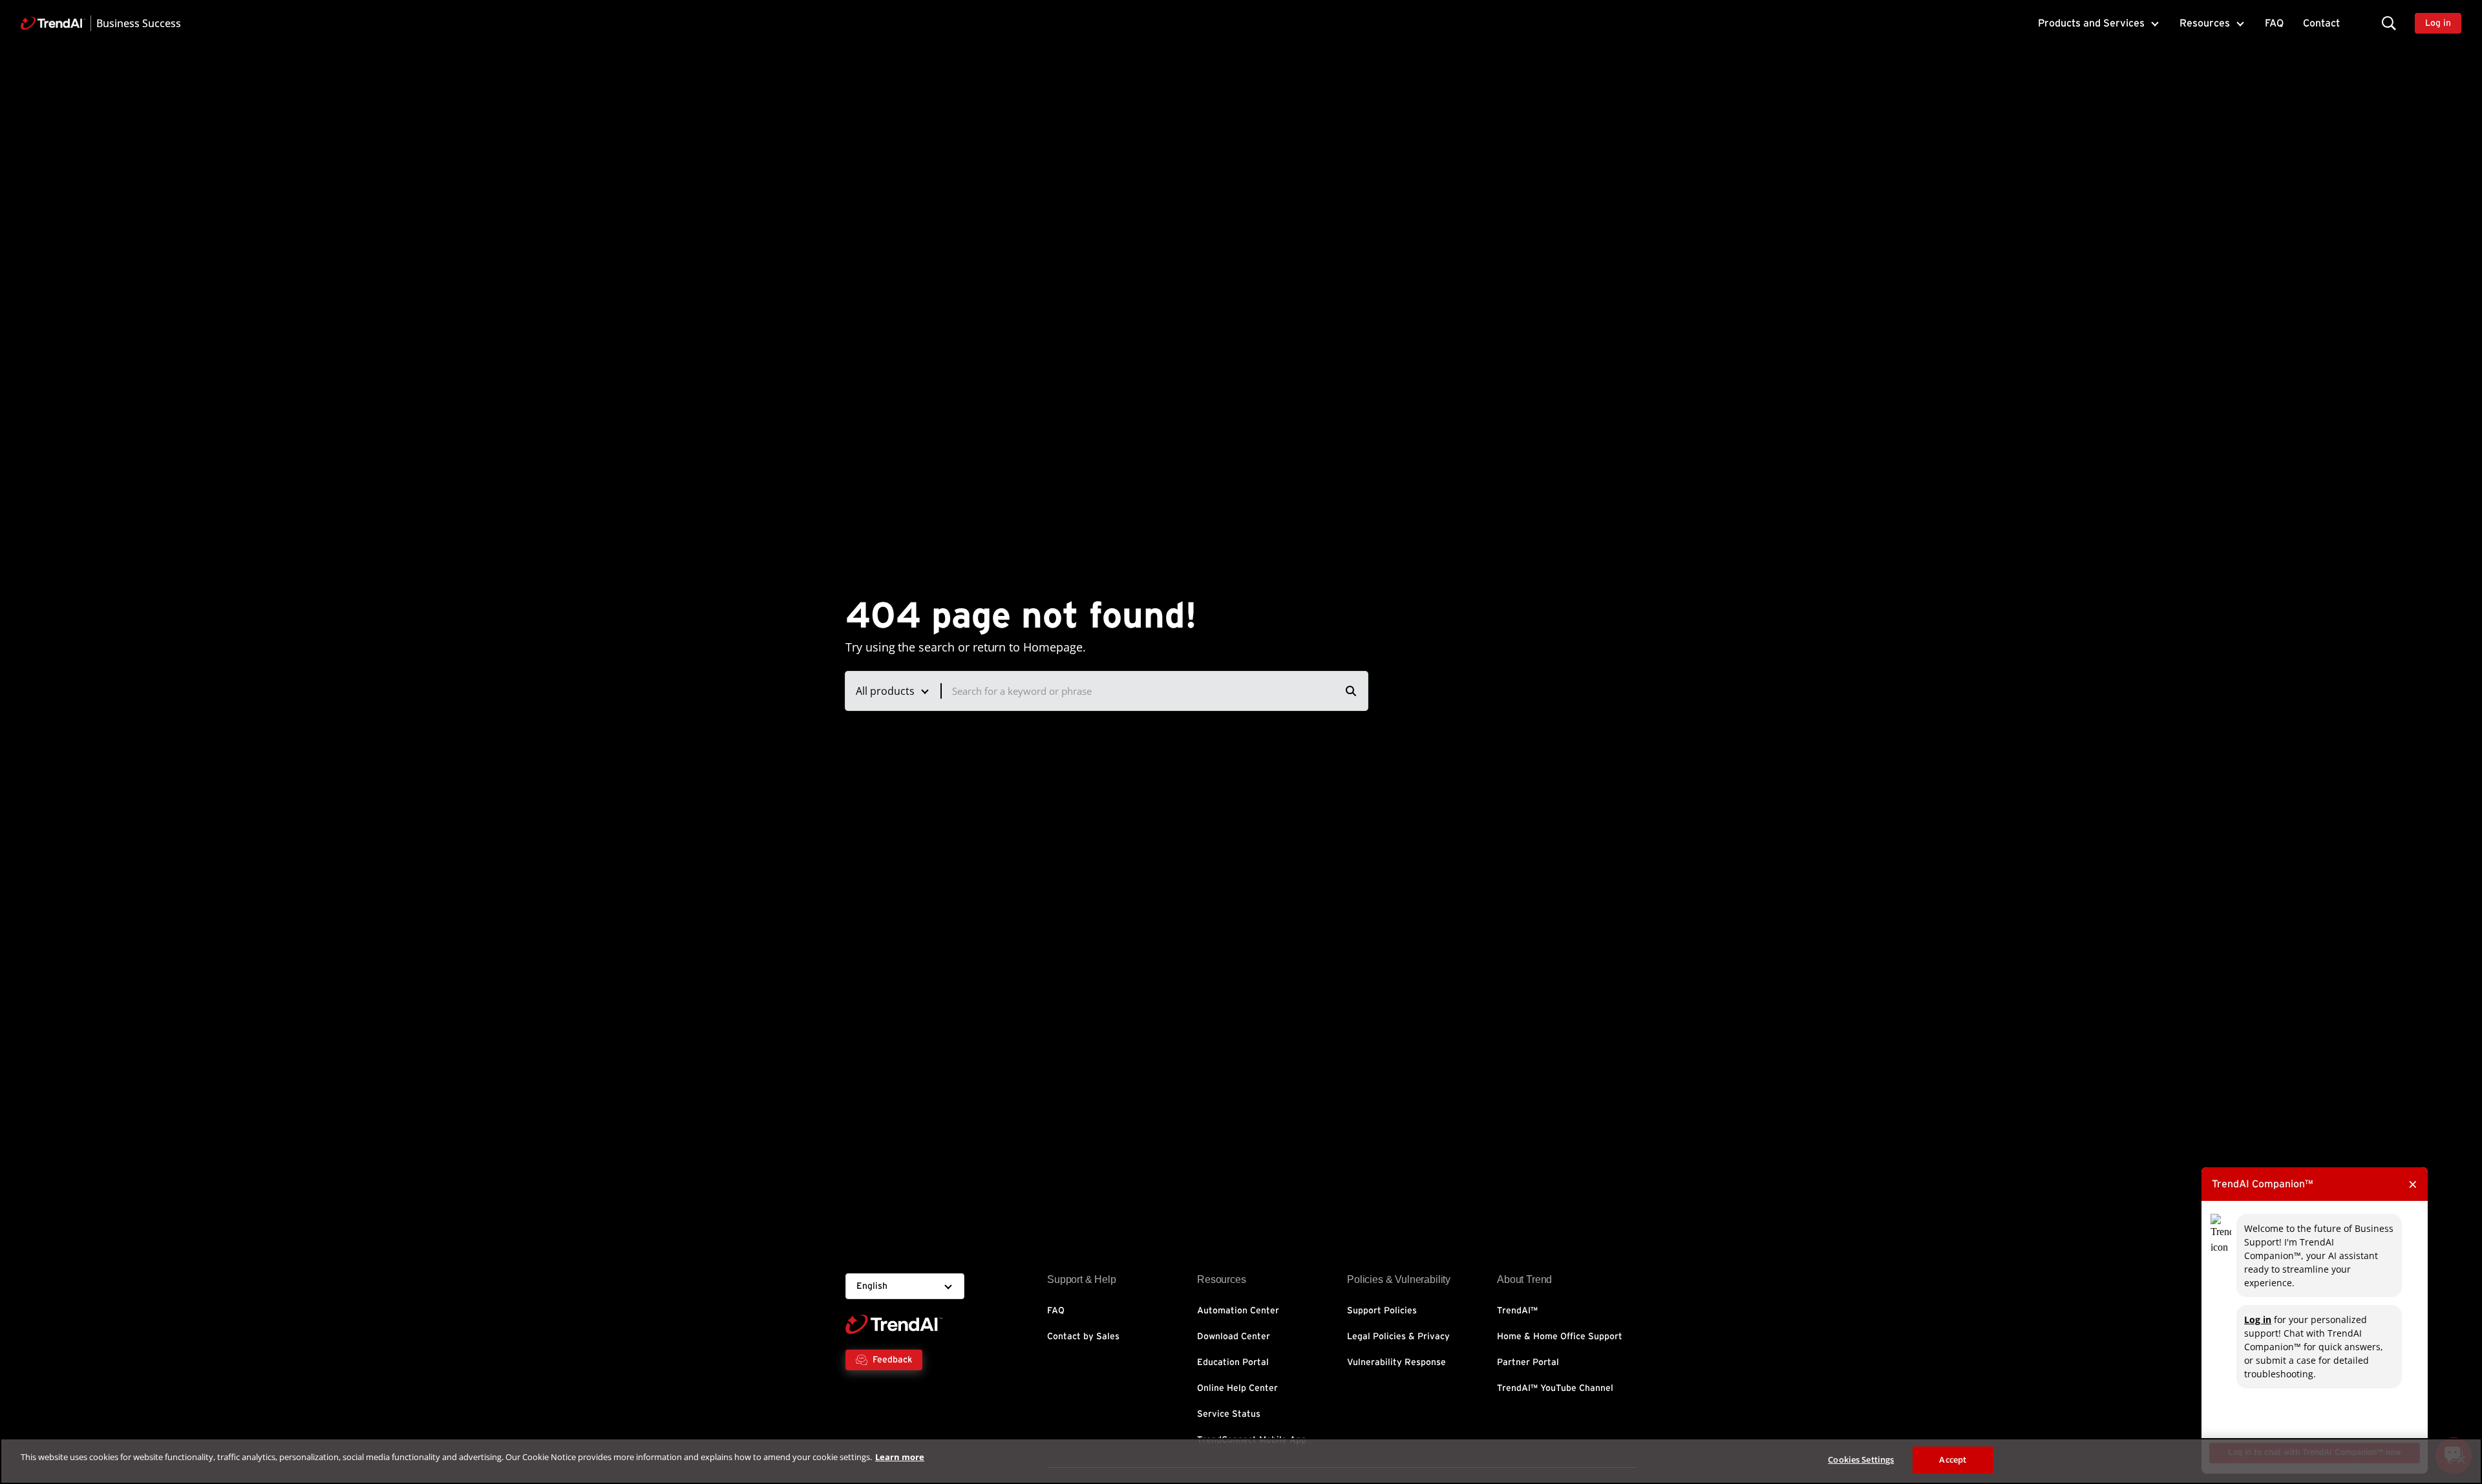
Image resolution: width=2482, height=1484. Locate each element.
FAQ (2274, 23)
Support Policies (1382, 1311)
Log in (2258, 1320)
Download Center (1234, 1337)
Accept (1953, 1459)
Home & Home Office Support (1560, 1337)
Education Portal (1233, 1362)
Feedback (892, 1360)
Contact (2321, 23)
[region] (1241, 1461)
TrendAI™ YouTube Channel (1555, 1388)
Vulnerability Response (1396, 1362)
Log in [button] (2438, 23)
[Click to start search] (1351, 691)
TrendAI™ (1517, 1311)
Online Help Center (1237, 1388)
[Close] (2461, 1459)
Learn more (900, 1457)
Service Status (1229, 1414)
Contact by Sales (1083, 1337)
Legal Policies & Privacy (1398, 1337)
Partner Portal (1528, 1362)
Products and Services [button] (2091, 23)
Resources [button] (2205, 23)
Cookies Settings (1861, 1459)
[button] (2389, 23)
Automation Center (1238, 1311)
